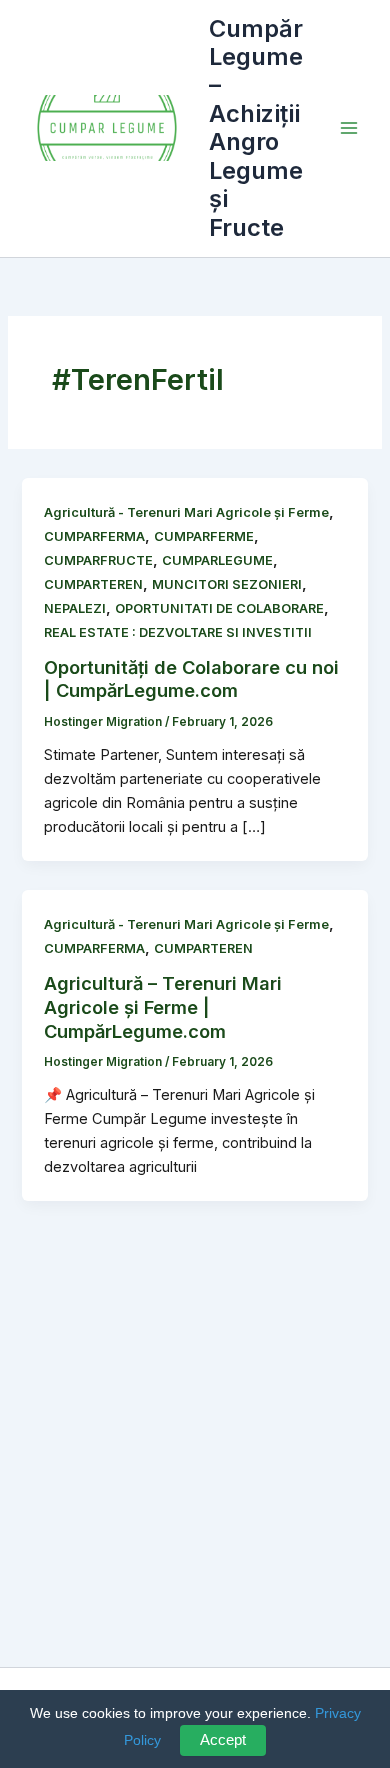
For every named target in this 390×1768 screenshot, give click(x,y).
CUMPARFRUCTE (98, 560)
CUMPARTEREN (93, 584)
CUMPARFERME (204, 536)
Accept (223, 1740)
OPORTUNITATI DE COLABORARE (219, 608)
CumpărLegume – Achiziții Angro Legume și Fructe (256, 128)
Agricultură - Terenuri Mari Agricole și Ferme (186, 512)
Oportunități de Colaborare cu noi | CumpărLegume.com (191, 679)
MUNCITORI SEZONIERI (227, 584)
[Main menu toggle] (349, 128)
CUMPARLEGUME (217, 560)
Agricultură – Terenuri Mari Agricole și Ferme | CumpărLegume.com (163, 1006)
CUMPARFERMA (94, 536)
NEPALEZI (75, 608)
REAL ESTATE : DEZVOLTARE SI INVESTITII (178, 632)
